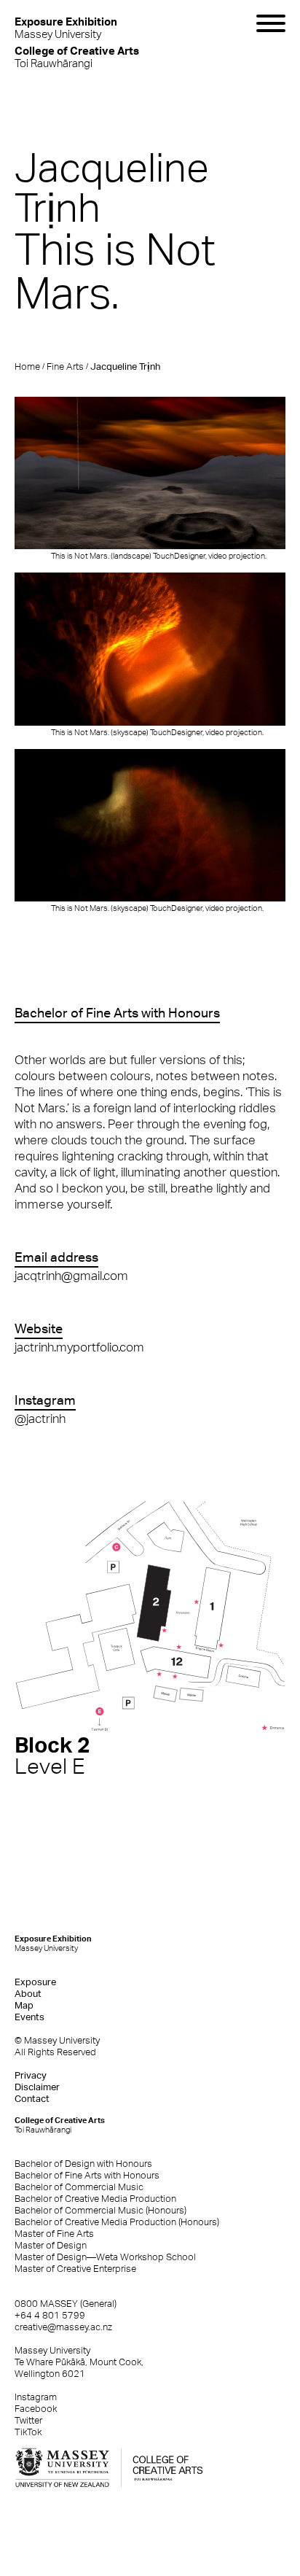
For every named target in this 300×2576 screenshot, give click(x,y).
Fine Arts (65, 366)
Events (29, 2017)
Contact (32, 2099)
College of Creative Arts (60, 2125)
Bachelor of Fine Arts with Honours (87, 2175)
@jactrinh (40, 1419)
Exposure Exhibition (53, 1943)
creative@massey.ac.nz (63, 2327)
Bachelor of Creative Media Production (95, 2199)
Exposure (35, 1982)
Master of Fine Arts (54, 2234)
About (28, 1994)
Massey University (66, 27)
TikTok (28, 2432)
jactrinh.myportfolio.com (79, 1347)
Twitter (28, 2420)
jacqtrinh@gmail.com (71, 1276)
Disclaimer (37, 2087)
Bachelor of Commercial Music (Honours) (100, 2210)
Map (24, 2005)
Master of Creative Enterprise (75, 2269)
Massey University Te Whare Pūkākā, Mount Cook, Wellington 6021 (79, 2362)
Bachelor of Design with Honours (83, 2164)
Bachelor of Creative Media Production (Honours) (117, 2222)
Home (27, 366)
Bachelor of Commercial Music (79, 2187)
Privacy (31, 2075)
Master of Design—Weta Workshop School (105, 2257)
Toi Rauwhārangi (77, 57)
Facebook (36, 2409)
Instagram (36, 2397)
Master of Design (51, 2245)
